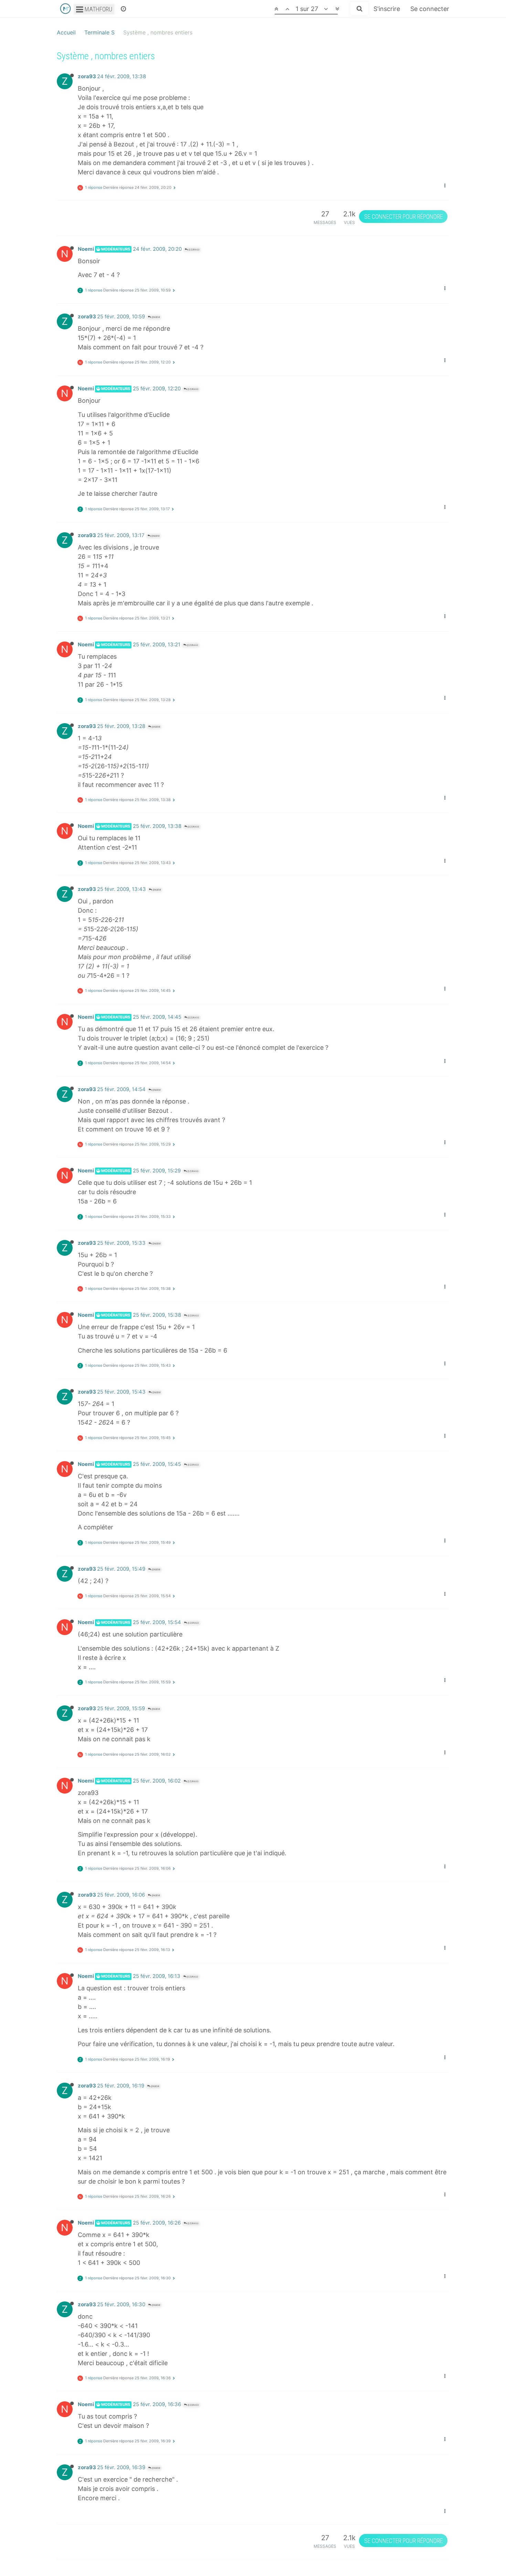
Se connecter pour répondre (403, 217)
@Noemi (155, 317)
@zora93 (193, 250)
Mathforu (98, 9)
